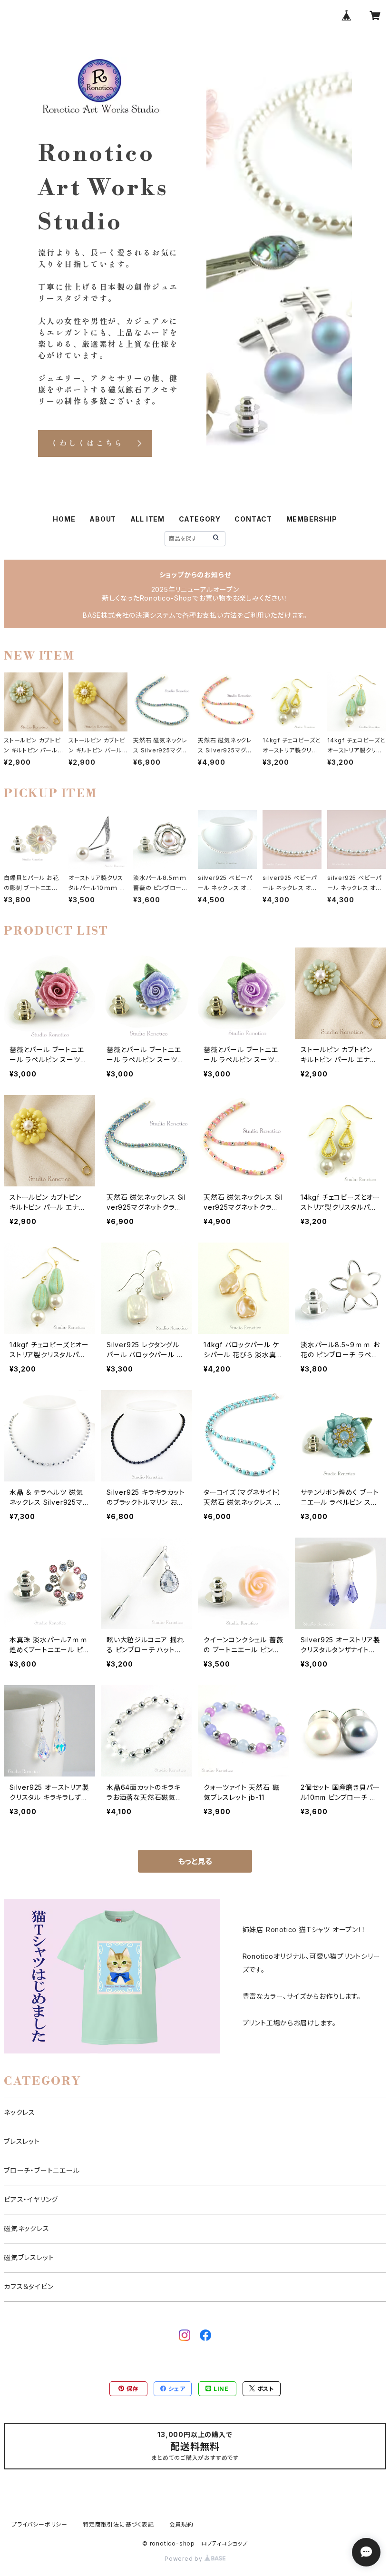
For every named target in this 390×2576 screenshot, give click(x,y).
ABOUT (103, 519)
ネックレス (19, 2112)
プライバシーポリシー (39, 2524)
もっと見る (195, 1861)
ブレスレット (22, 2141)
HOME (64, 519)
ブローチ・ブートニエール (42, 2170)
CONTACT (253, 519)
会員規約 (181, 2524)
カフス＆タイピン (29, 2286)
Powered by (185, 2559)
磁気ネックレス (27, 2228)
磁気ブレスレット (29, 2257)
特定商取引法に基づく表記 (118, 2524)
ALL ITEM (147, 519)
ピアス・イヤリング (31, 2199)
